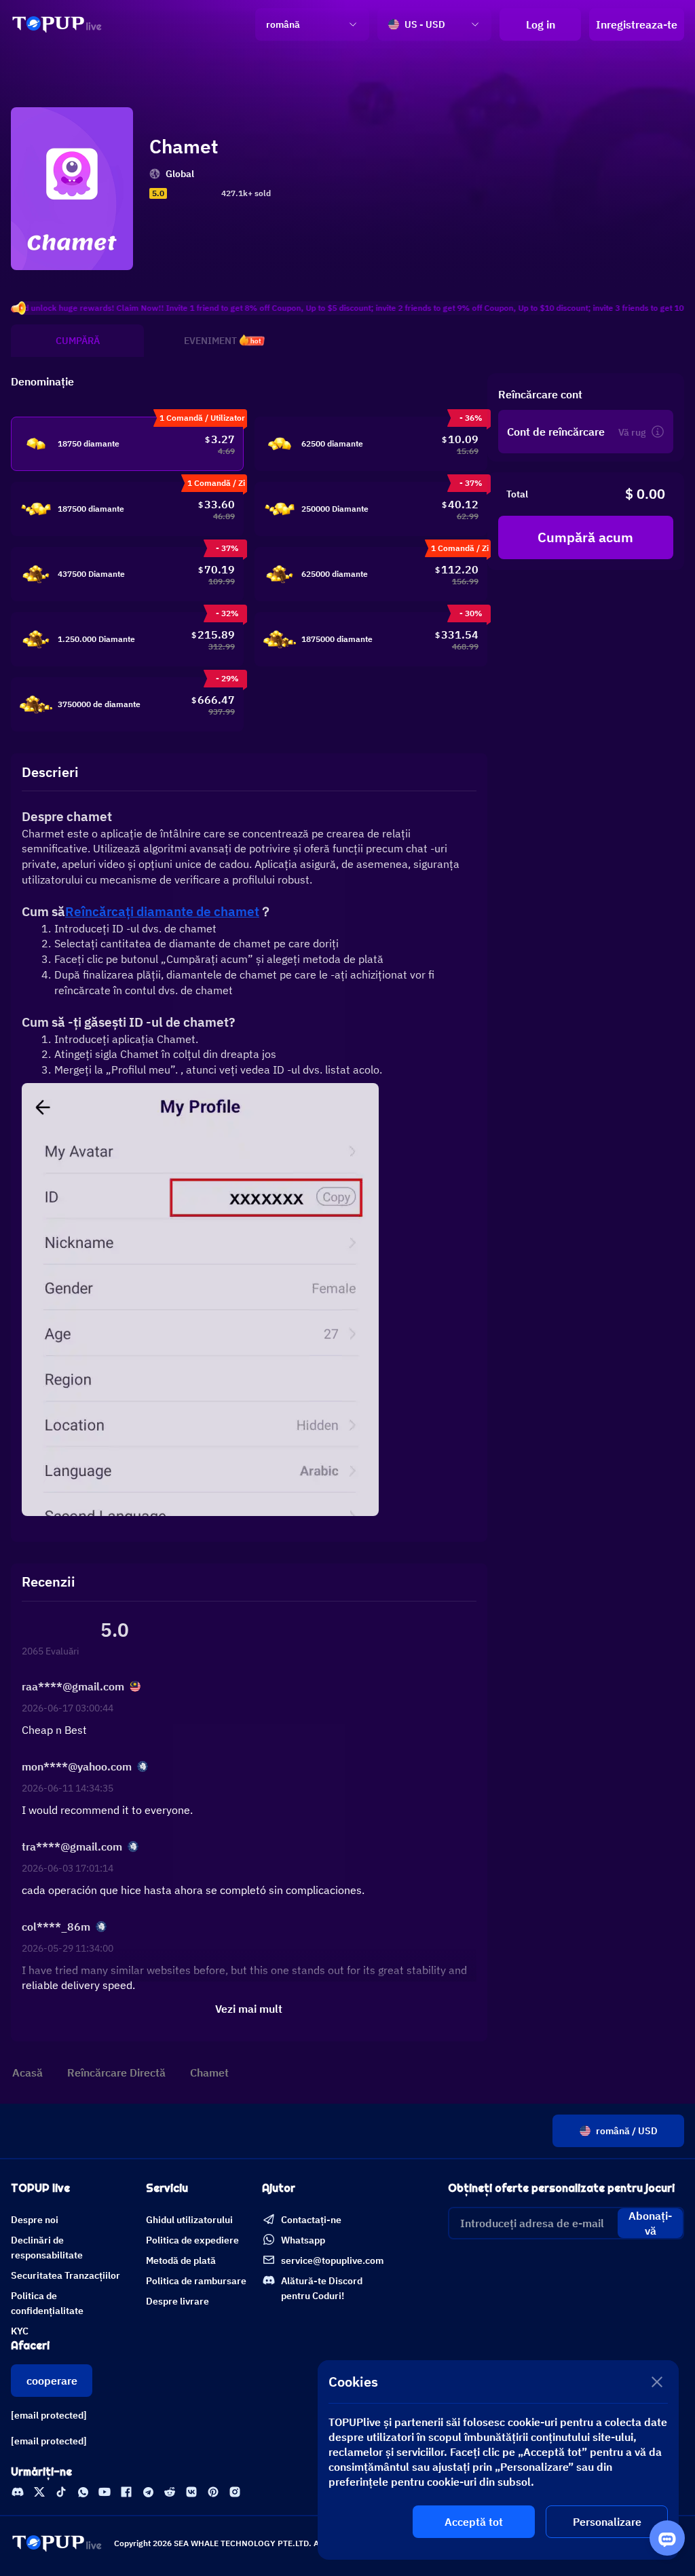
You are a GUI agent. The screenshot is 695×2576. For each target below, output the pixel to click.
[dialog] (498, 2460)
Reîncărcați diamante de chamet (162, 911)
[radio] (174, 193)
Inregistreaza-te (637, 24)
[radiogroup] (193, 193)
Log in (541, 24)
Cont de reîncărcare (556, 432)
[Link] (57, 24)
